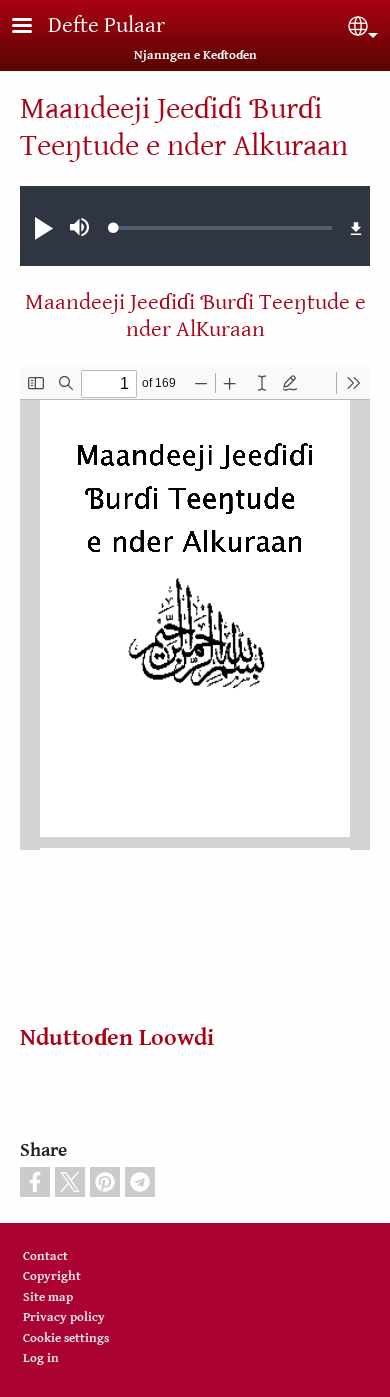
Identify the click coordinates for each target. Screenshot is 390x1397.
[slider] (223, 228)
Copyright (52, 1276)
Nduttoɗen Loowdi (117, 1038)
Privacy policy (64, 1317)
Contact (45, 1256)
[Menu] (34, 27)
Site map (48, 1297)
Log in (41, 1358)
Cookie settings (66, 1338)
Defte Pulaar (106, 25)
